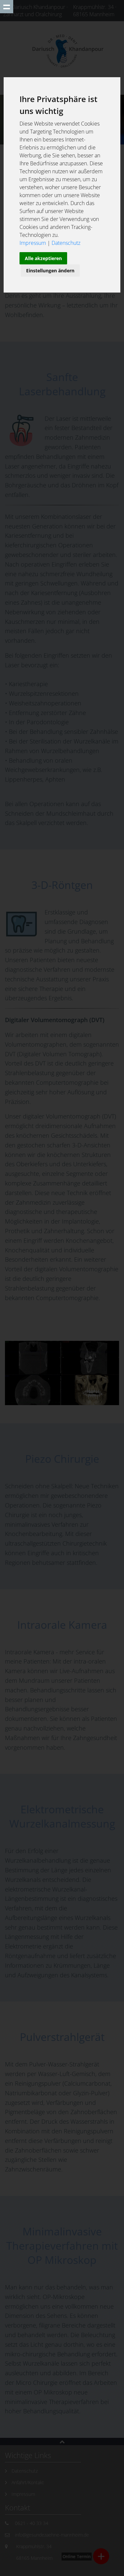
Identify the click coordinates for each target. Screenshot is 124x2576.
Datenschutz (66, 243)
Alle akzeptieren (43, 258)
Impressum (33, 243)
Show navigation (7, 7)
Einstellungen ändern (50, 271)
